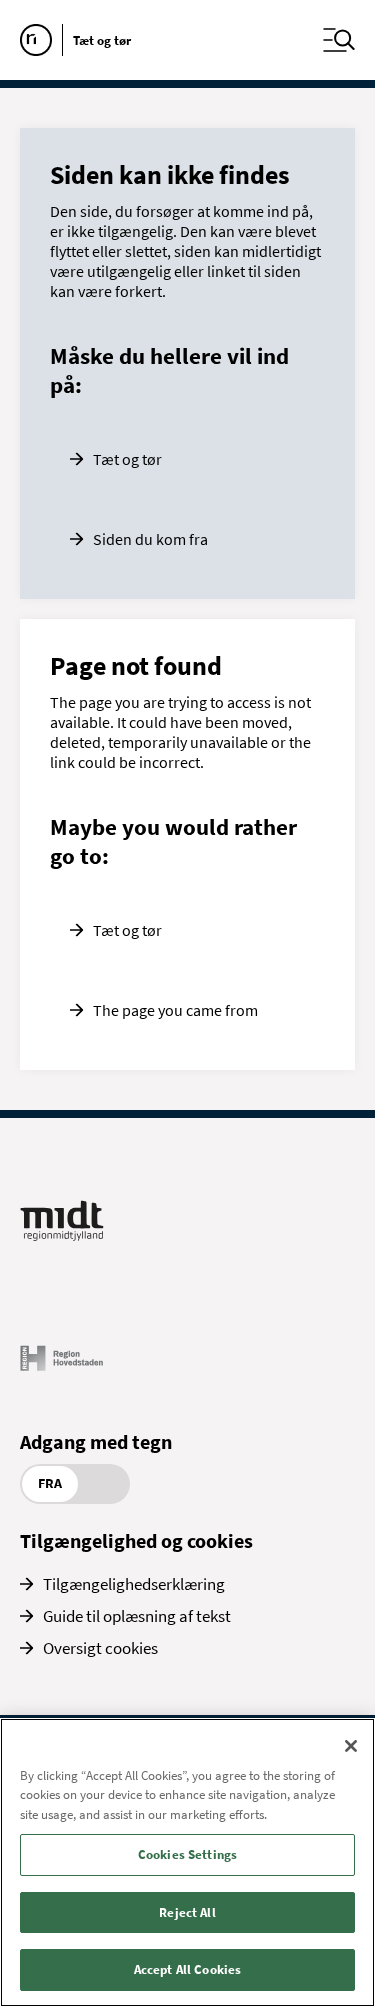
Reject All (187, 1912)
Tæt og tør (127, 459)
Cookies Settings (187, 1854)
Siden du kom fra (150, 539)
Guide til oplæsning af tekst (137, 1616)
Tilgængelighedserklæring (134, 1584)
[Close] (351, 1746)
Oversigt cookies (100, 1648)
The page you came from (175, 1010)
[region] (187, 1862)
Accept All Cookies (187, 1969)
